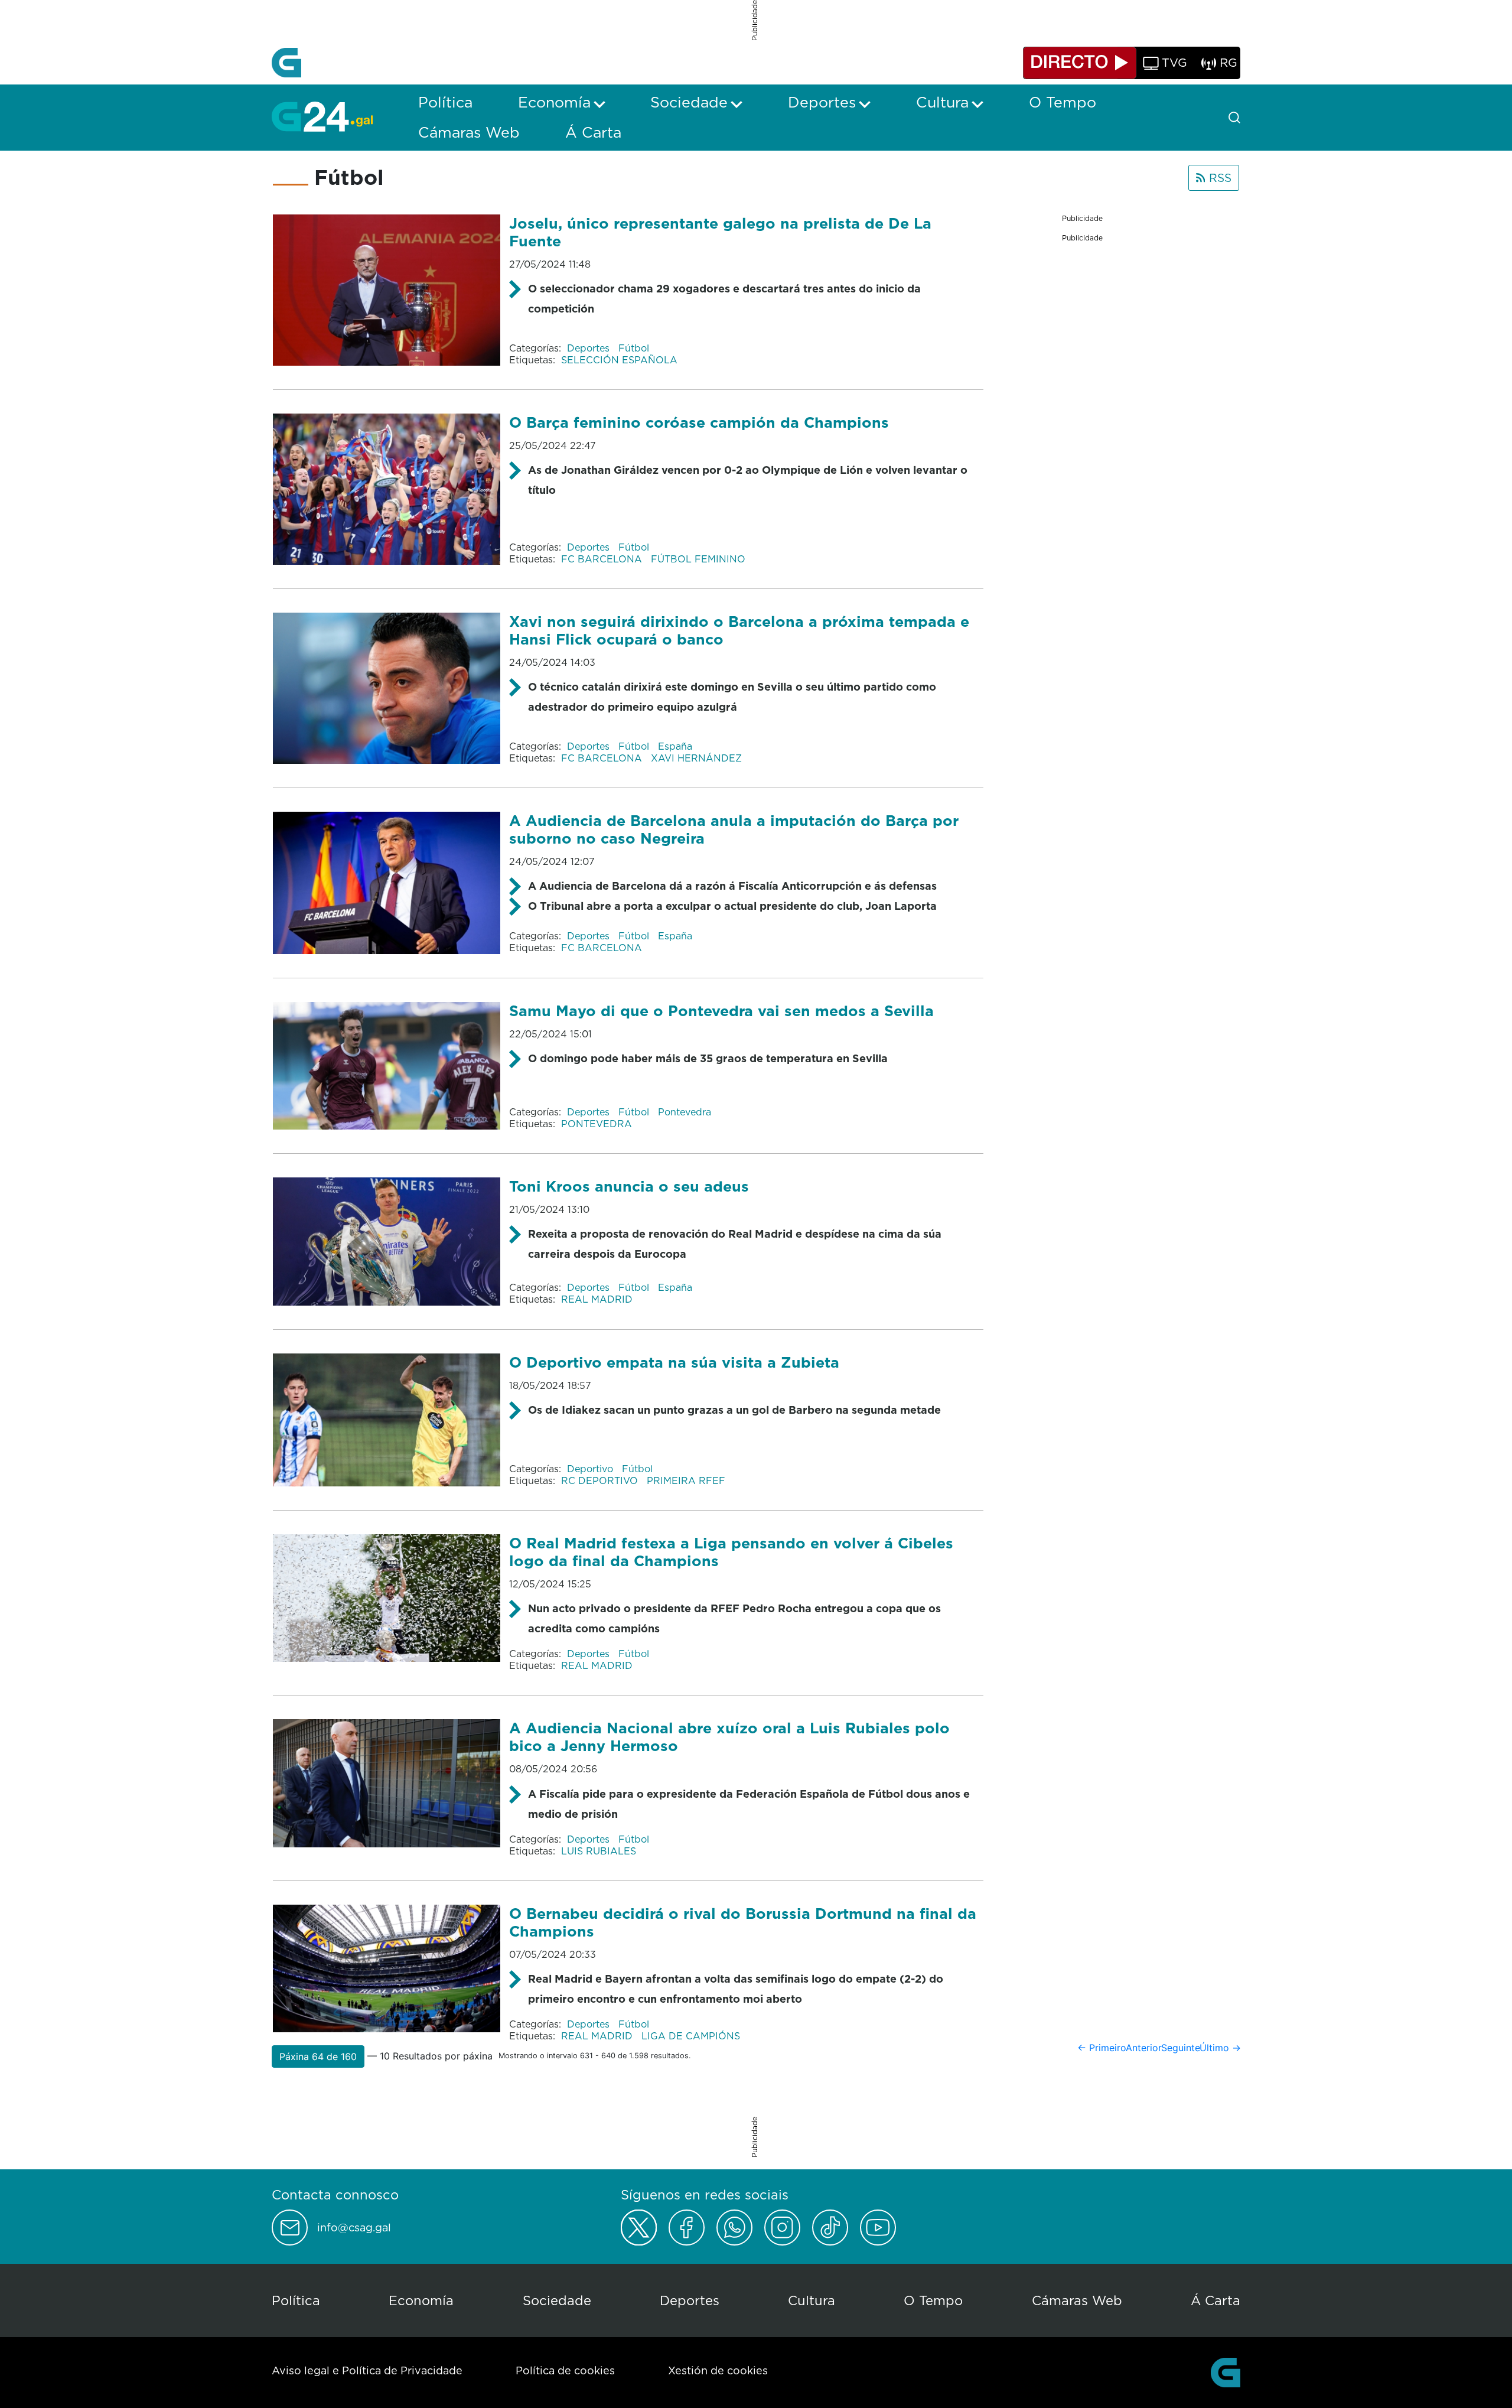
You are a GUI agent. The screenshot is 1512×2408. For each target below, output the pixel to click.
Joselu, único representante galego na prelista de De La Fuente (720, 232)
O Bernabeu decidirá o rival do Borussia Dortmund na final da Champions (743, 1922)
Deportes (590, 348)
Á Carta (1216, 2300)
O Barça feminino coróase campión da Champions (699, 422)
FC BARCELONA (603, 559)
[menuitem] (445, 102)
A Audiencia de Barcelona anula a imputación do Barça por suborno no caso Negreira (734, 829)
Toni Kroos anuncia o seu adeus (629, 1186)
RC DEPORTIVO (601, 1480)
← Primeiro (1102, 2048)
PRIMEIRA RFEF (686, 1480)
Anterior (1144, 2048)
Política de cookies (565, 2370)
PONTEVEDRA (597, 1124)
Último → (1220, 2048)
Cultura (812, 2300)
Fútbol (634, 348)
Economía (421, 2300)
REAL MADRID (597, 1299)
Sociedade (557, 2300)
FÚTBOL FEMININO (698, 559)
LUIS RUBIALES (599, 1851)
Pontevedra (685, 1112)
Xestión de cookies (718, 2370)
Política (296, 2300)
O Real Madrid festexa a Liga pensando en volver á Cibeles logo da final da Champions (731, 1552)
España (675, 746)
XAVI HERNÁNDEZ (696, 758)
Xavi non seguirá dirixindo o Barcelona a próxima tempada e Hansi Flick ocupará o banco (739, 630)
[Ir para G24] (322, 116)
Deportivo (592, 1469)
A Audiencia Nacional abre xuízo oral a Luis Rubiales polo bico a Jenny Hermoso (729, 1737)
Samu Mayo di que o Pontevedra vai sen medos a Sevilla (721, 1011)
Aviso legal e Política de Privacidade (367, 2370)
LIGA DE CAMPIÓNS (691, 2036)
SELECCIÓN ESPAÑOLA (619, 360)
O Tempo (933, 2300)
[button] (318, 2056)
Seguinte (1181, 2048)
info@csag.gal (354, 2228)
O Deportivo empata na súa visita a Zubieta (674, 1362)
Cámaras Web (1077, 2300)
